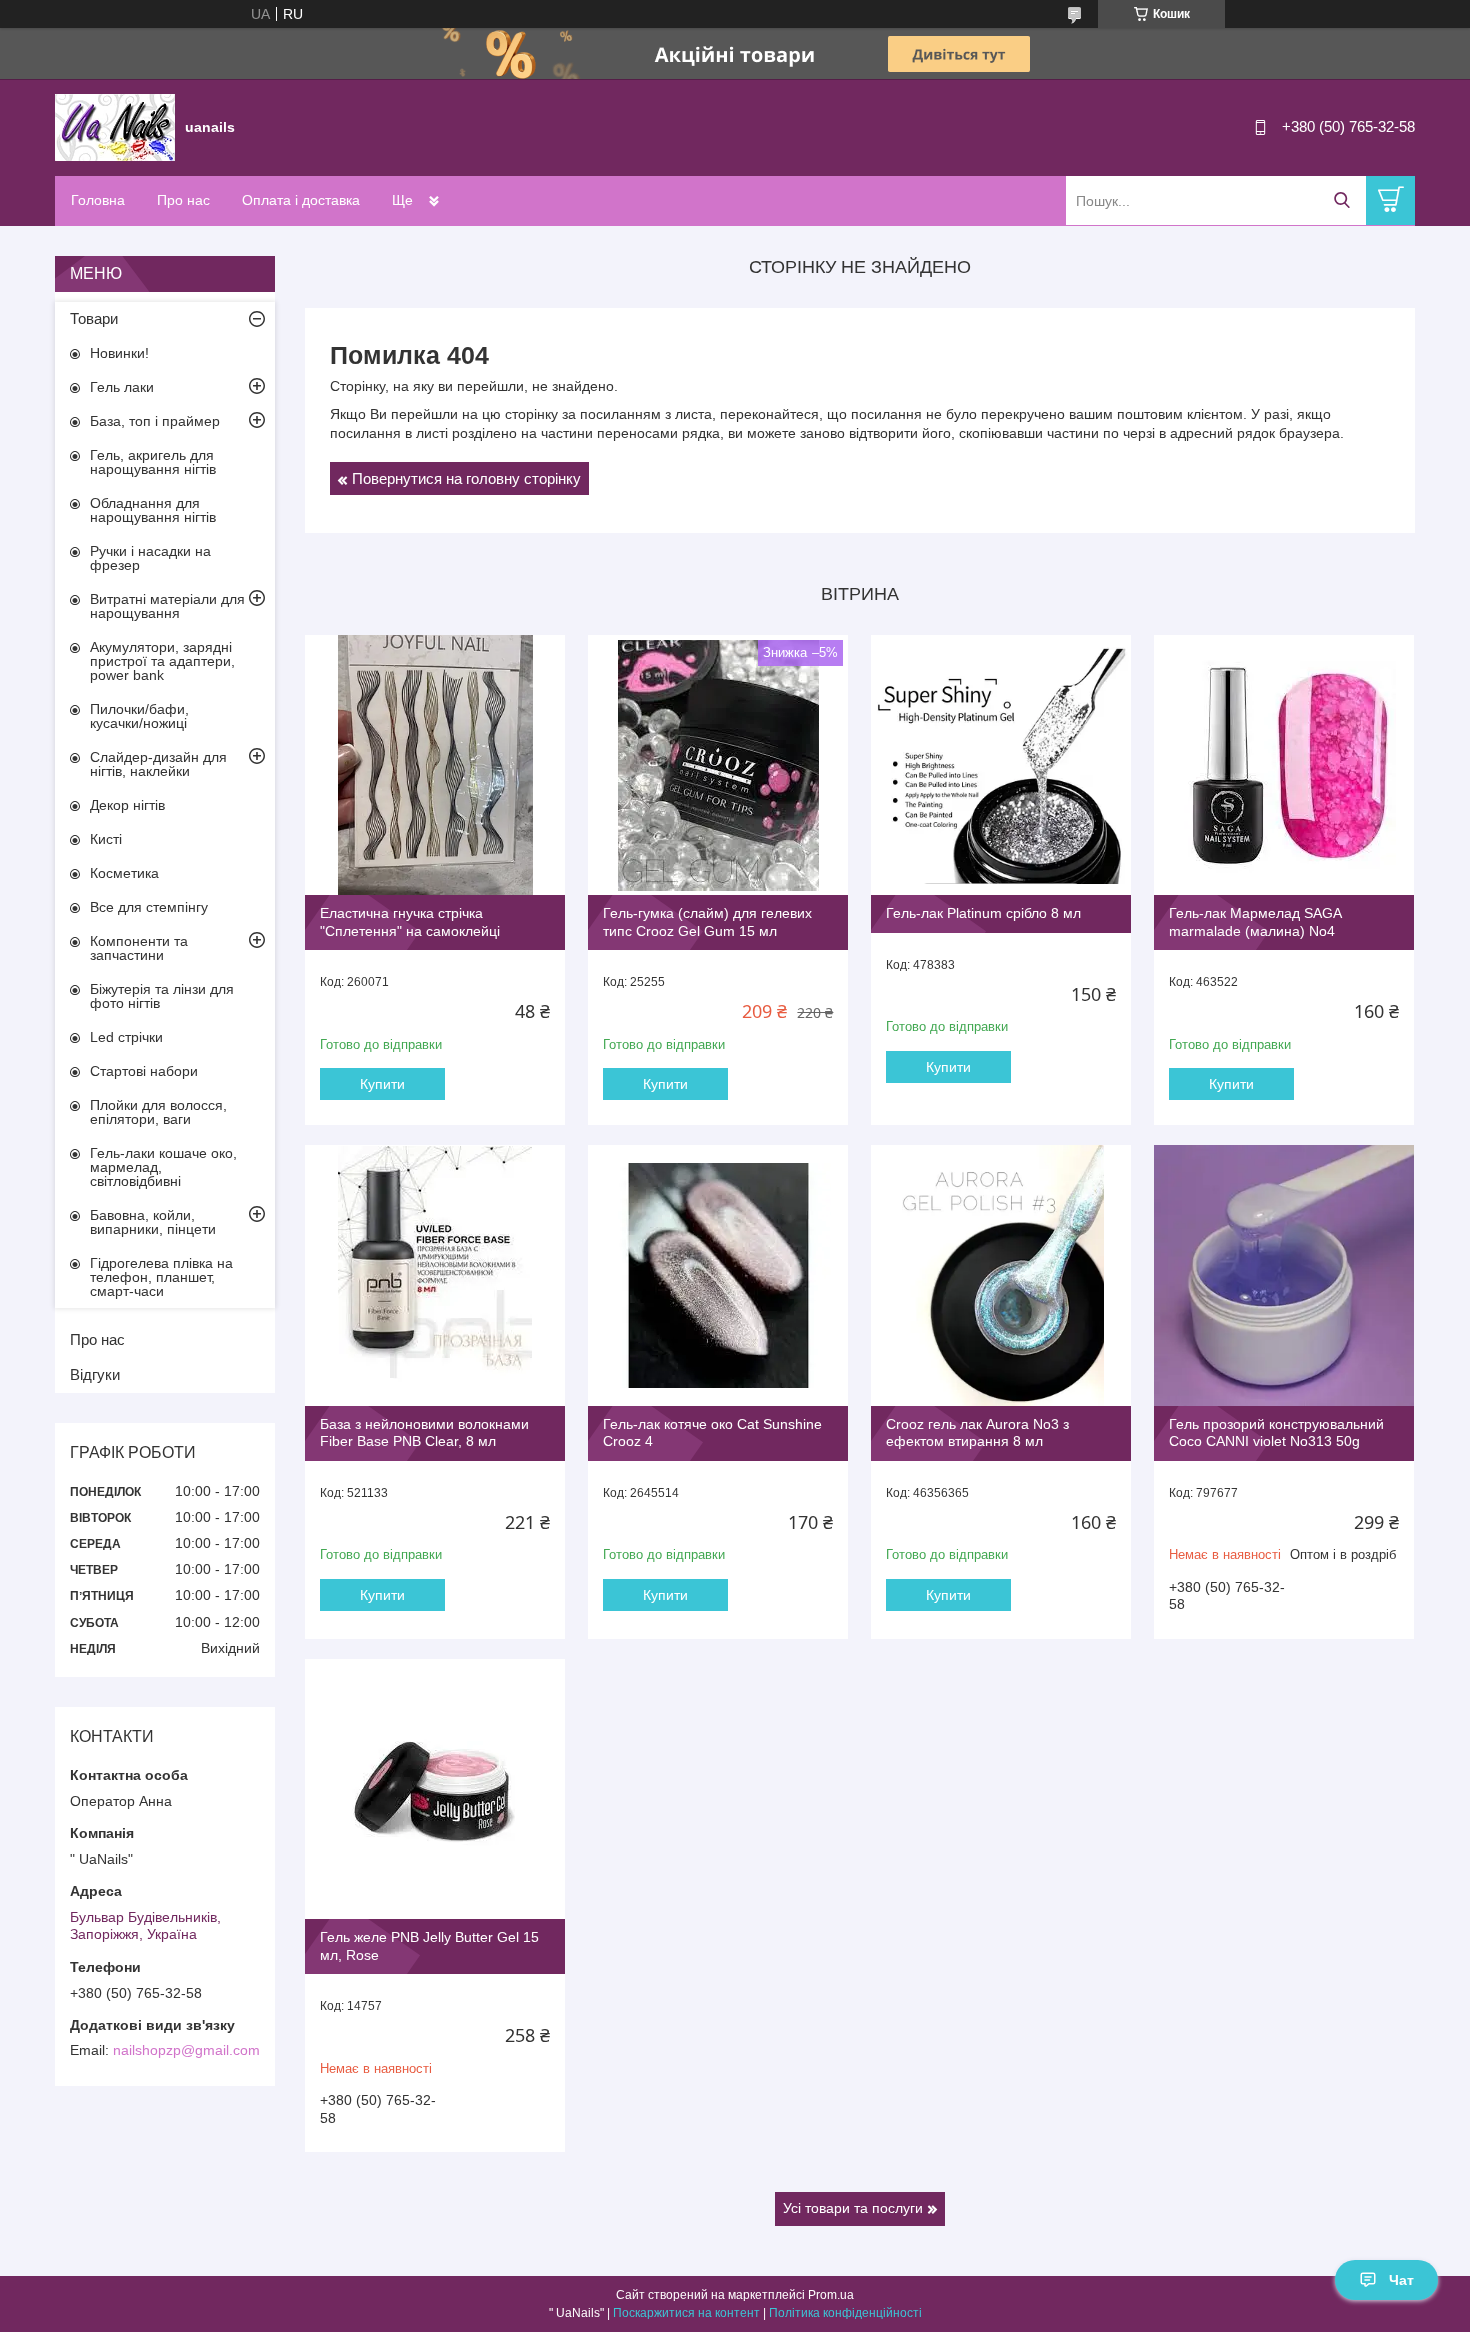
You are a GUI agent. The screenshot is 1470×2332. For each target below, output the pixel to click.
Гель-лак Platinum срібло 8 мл (983, 913)
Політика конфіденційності (845, 2313)
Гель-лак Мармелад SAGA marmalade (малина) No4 (1255, 922)
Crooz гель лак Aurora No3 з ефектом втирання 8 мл (977, 1433)
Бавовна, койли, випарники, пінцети (153, 1222)
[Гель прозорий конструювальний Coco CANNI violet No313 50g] (1284, 1275)
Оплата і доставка (301, 200)
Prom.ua (831, 2295)
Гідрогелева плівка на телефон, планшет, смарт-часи (161, 1277)
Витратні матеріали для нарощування (167, 606)
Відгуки (95, 1374)
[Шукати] (1341, 200)
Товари (94, 318)
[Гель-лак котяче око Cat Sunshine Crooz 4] (718, 1275)
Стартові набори (144, 1071)
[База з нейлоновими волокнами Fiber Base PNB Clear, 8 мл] (435, 1275)
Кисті (106, 839)
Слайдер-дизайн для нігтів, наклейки (158, 764)
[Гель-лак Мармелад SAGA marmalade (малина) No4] (1284, 765)
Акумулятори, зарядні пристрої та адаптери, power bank (162, 661)
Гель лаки (122, 387)
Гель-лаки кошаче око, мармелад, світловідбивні (163, 1167)
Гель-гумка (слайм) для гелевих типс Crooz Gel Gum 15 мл (707, 922)
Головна (98, 200)
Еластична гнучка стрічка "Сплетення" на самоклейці (410, 922)
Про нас (183, 200)
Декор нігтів (127, 805)
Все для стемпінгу (149, 907)
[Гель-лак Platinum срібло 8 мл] (1001, 765)
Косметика (124, 873)
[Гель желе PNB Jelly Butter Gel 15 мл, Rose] (435, 1789)
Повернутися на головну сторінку (466, 478)
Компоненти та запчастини (139, 948)
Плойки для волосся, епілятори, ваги (158, 1112)
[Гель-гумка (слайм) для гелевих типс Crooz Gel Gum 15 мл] (718, 765)
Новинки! (119, 353)
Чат (1401, 2280)
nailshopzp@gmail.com (186, 2050)
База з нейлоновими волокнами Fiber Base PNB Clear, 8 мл (424, 1433)
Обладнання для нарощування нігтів (153, 510)
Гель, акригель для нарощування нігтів (153, 462)
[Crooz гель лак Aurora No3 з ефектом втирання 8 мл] (1001, 1275)
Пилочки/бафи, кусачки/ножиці (139, 716)
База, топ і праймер (155, 421)
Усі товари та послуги (853, 2208)
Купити (382, 1084)
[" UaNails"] (115, 126)
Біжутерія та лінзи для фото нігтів (162, 996)
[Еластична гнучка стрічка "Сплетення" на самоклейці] (435, 765)
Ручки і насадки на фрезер (150, 558)
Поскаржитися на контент (686, 2313)
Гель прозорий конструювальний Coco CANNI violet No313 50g (1276, 1433)
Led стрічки (126, 1037)
